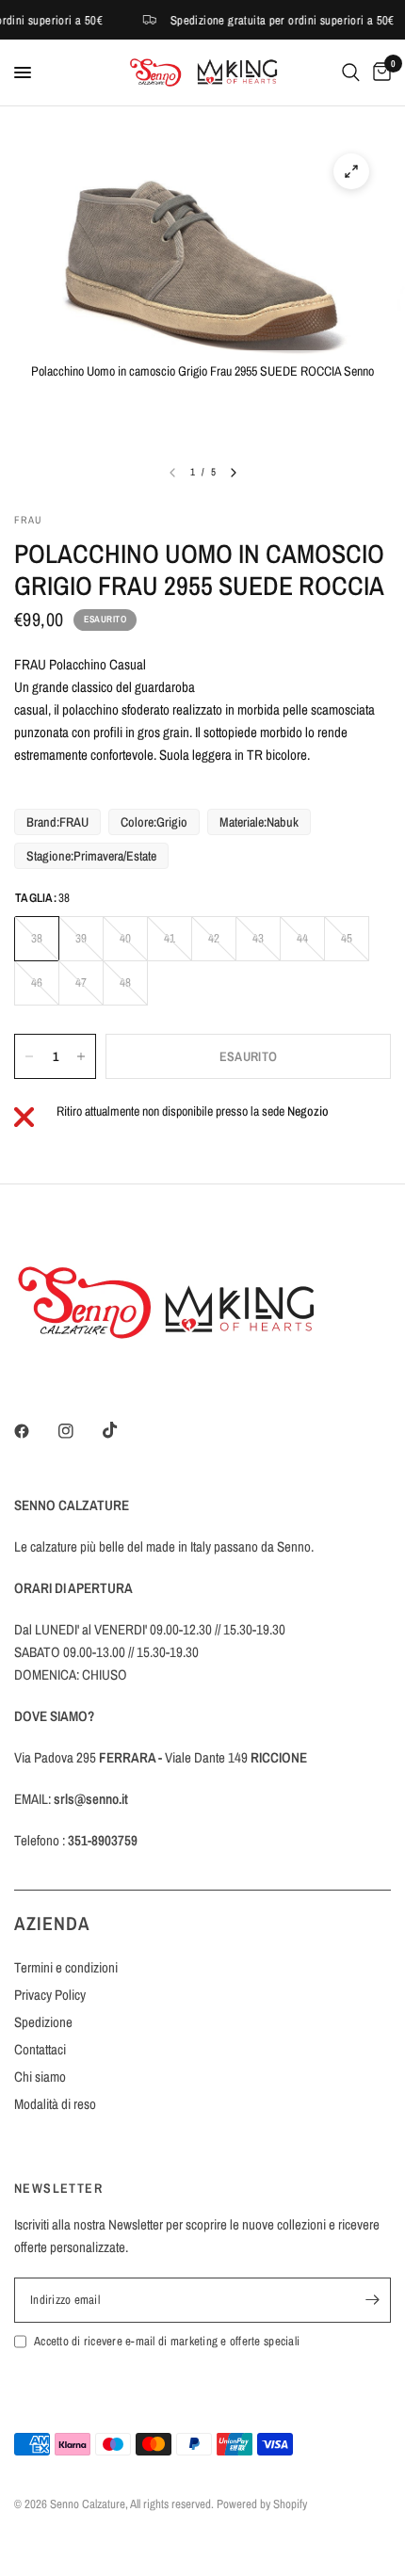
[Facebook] (35, 1431)
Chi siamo (40, 2077)
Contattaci (40, 2049)
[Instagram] (79, 1431)
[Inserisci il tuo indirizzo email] (372, 2300)
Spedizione (43, 2022)
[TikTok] (123, 1430)
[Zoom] (351, 171)
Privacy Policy (50, 1995)
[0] (379, 72)
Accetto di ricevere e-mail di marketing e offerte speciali (167, 2341)
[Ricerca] (351, 72)
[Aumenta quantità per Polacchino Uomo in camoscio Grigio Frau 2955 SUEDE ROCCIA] (81, 1056)
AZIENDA (52, 1923)
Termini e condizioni (66, 1967)
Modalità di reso (55, 2104)
